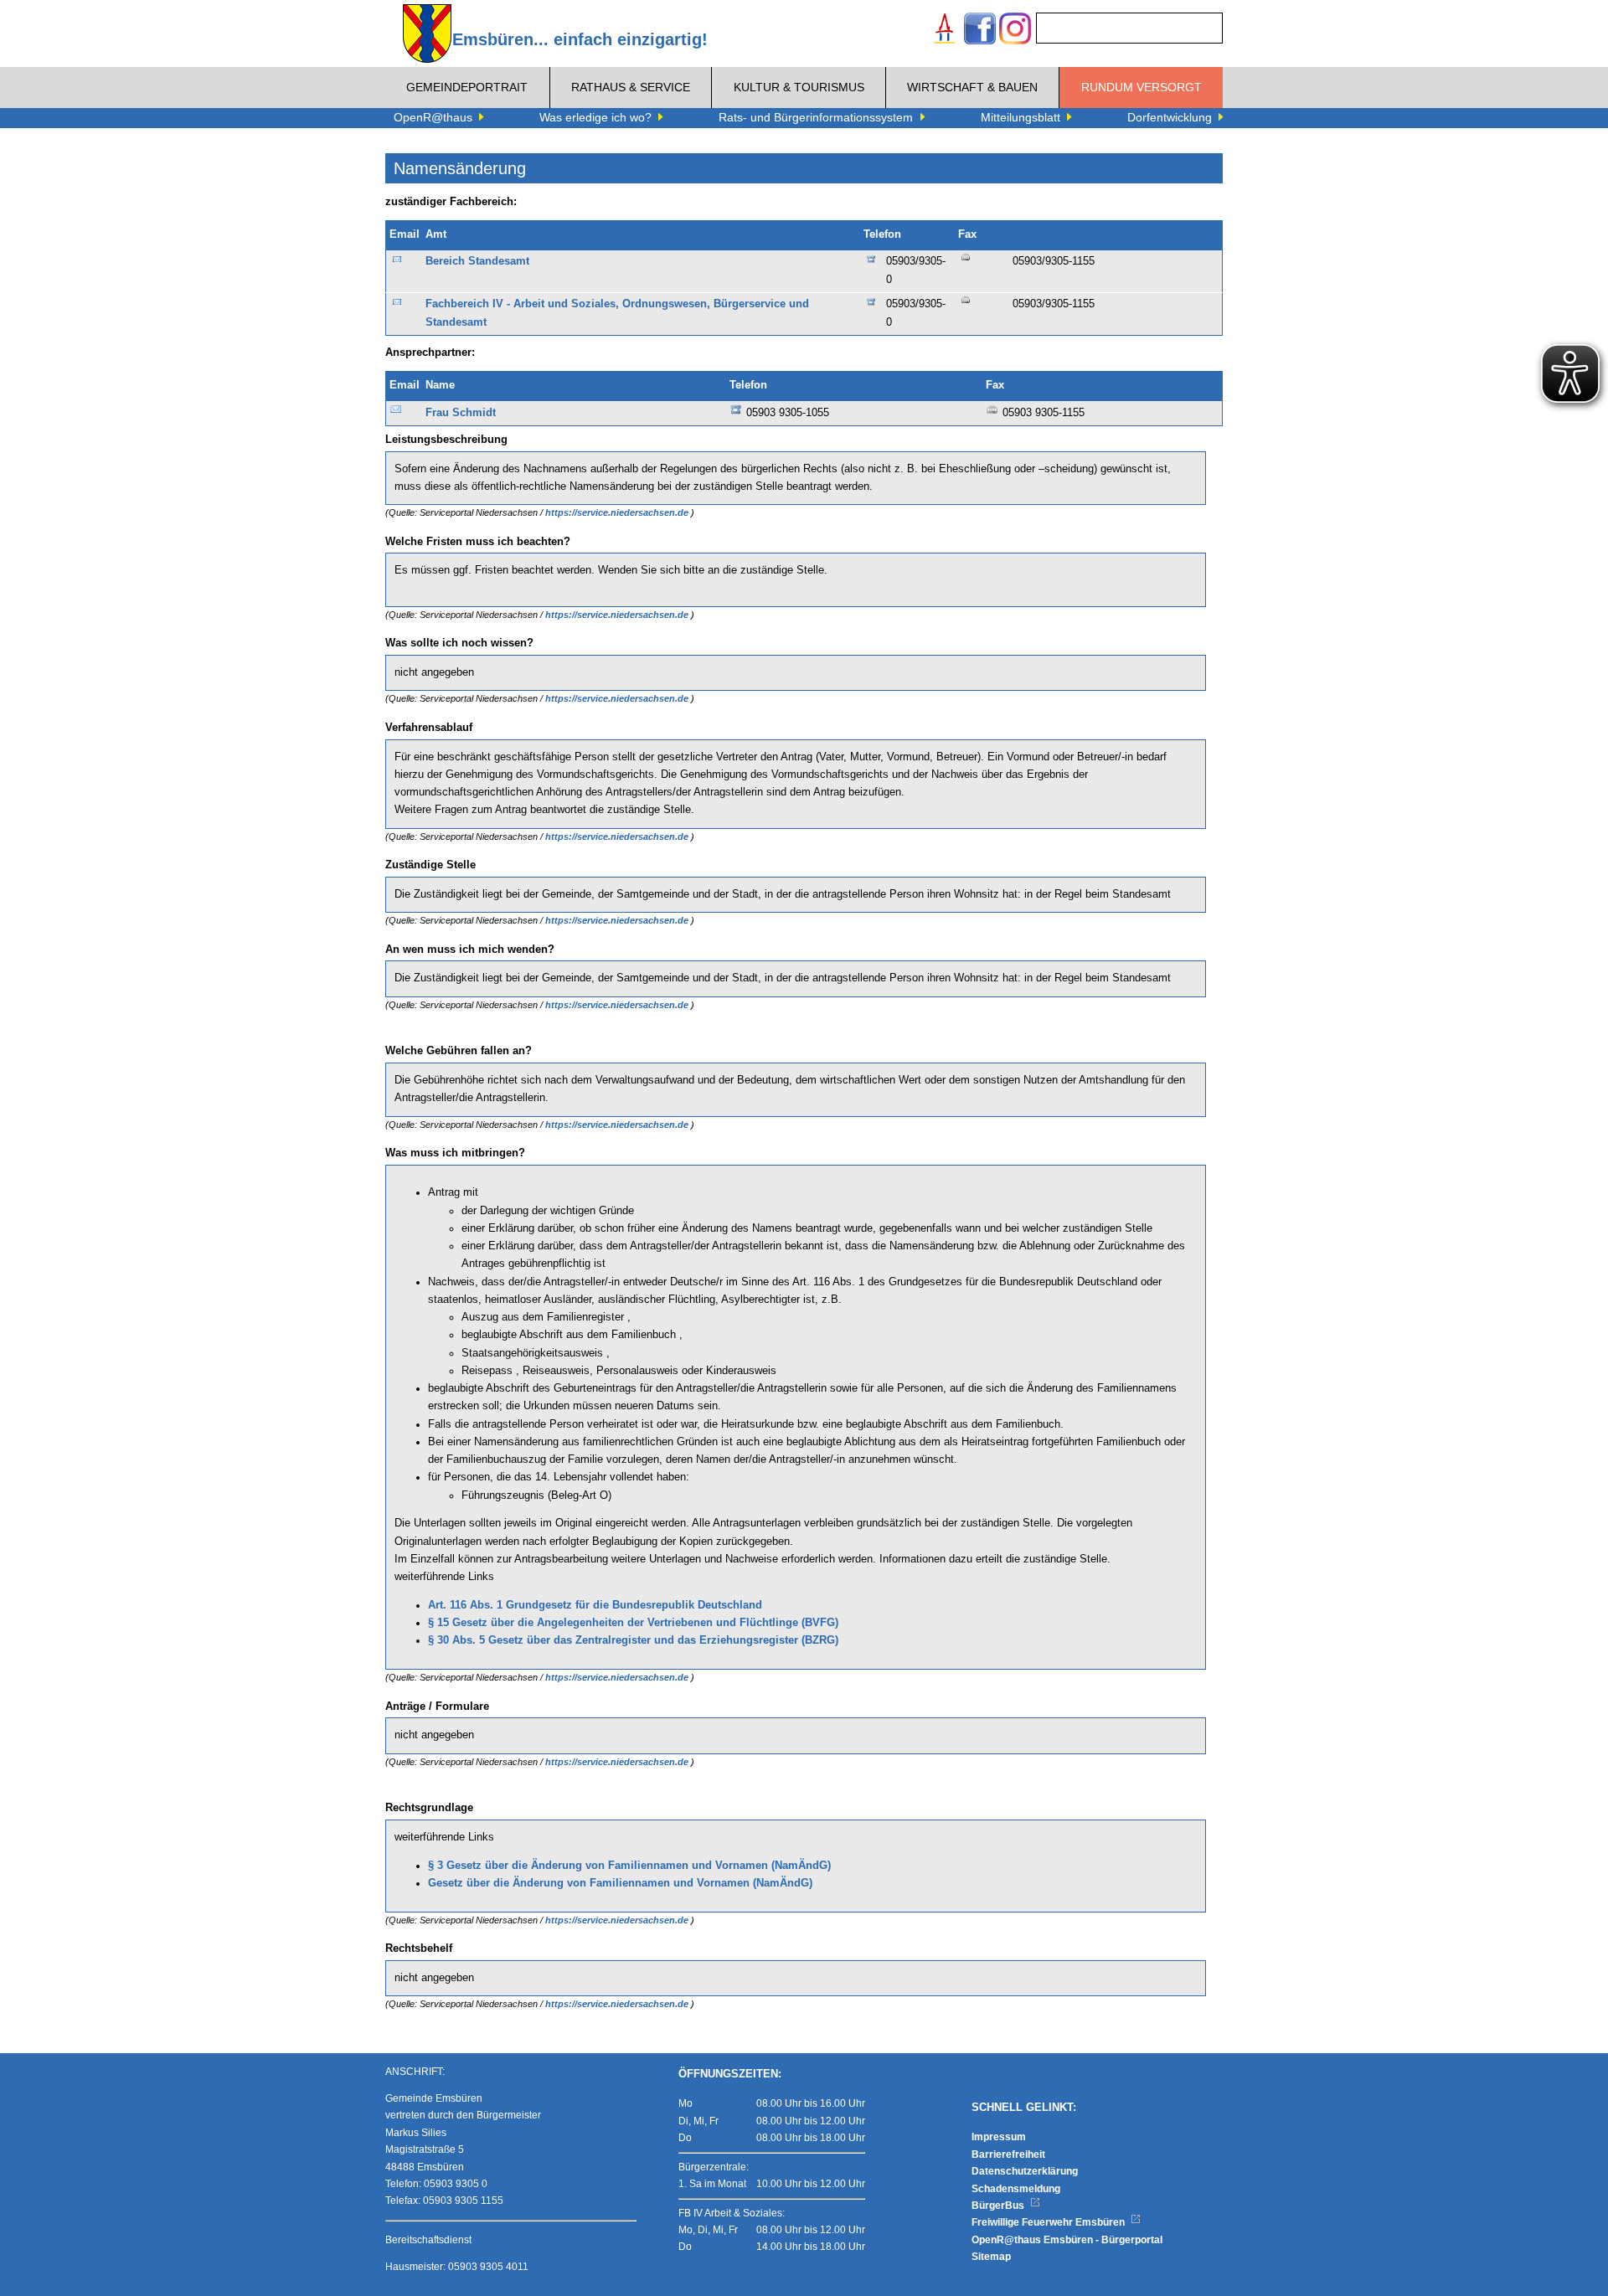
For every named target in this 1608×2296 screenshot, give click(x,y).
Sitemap (991, 2257)
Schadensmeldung (1016, 2189)
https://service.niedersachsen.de (618, 512)
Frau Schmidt (461, 413)
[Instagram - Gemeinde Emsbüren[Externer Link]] (1015, 31)
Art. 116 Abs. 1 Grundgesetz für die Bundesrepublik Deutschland (595, 1605)
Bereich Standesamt (477, 261)
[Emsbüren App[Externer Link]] (945, 31)
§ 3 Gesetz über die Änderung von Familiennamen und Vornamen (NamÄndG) (629, 1866)
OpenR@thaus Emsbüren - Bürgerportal (1067, 2240)
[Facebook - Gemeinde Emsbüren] (980, 31)
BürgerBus (999, 2206)
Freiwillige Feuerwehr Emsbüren (1049, 2222)
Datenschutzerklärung (1025, 2171)
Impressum (999, 2137)
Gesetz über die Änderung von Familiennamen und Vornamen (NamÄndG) (620, 1883)
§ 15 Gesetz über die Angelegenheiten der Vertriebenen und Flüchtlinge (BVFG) (633, 1623)
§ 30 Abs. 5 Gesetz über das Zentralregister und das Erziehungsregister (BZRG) (633, 1640)
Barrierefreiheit (1008, 2154)
